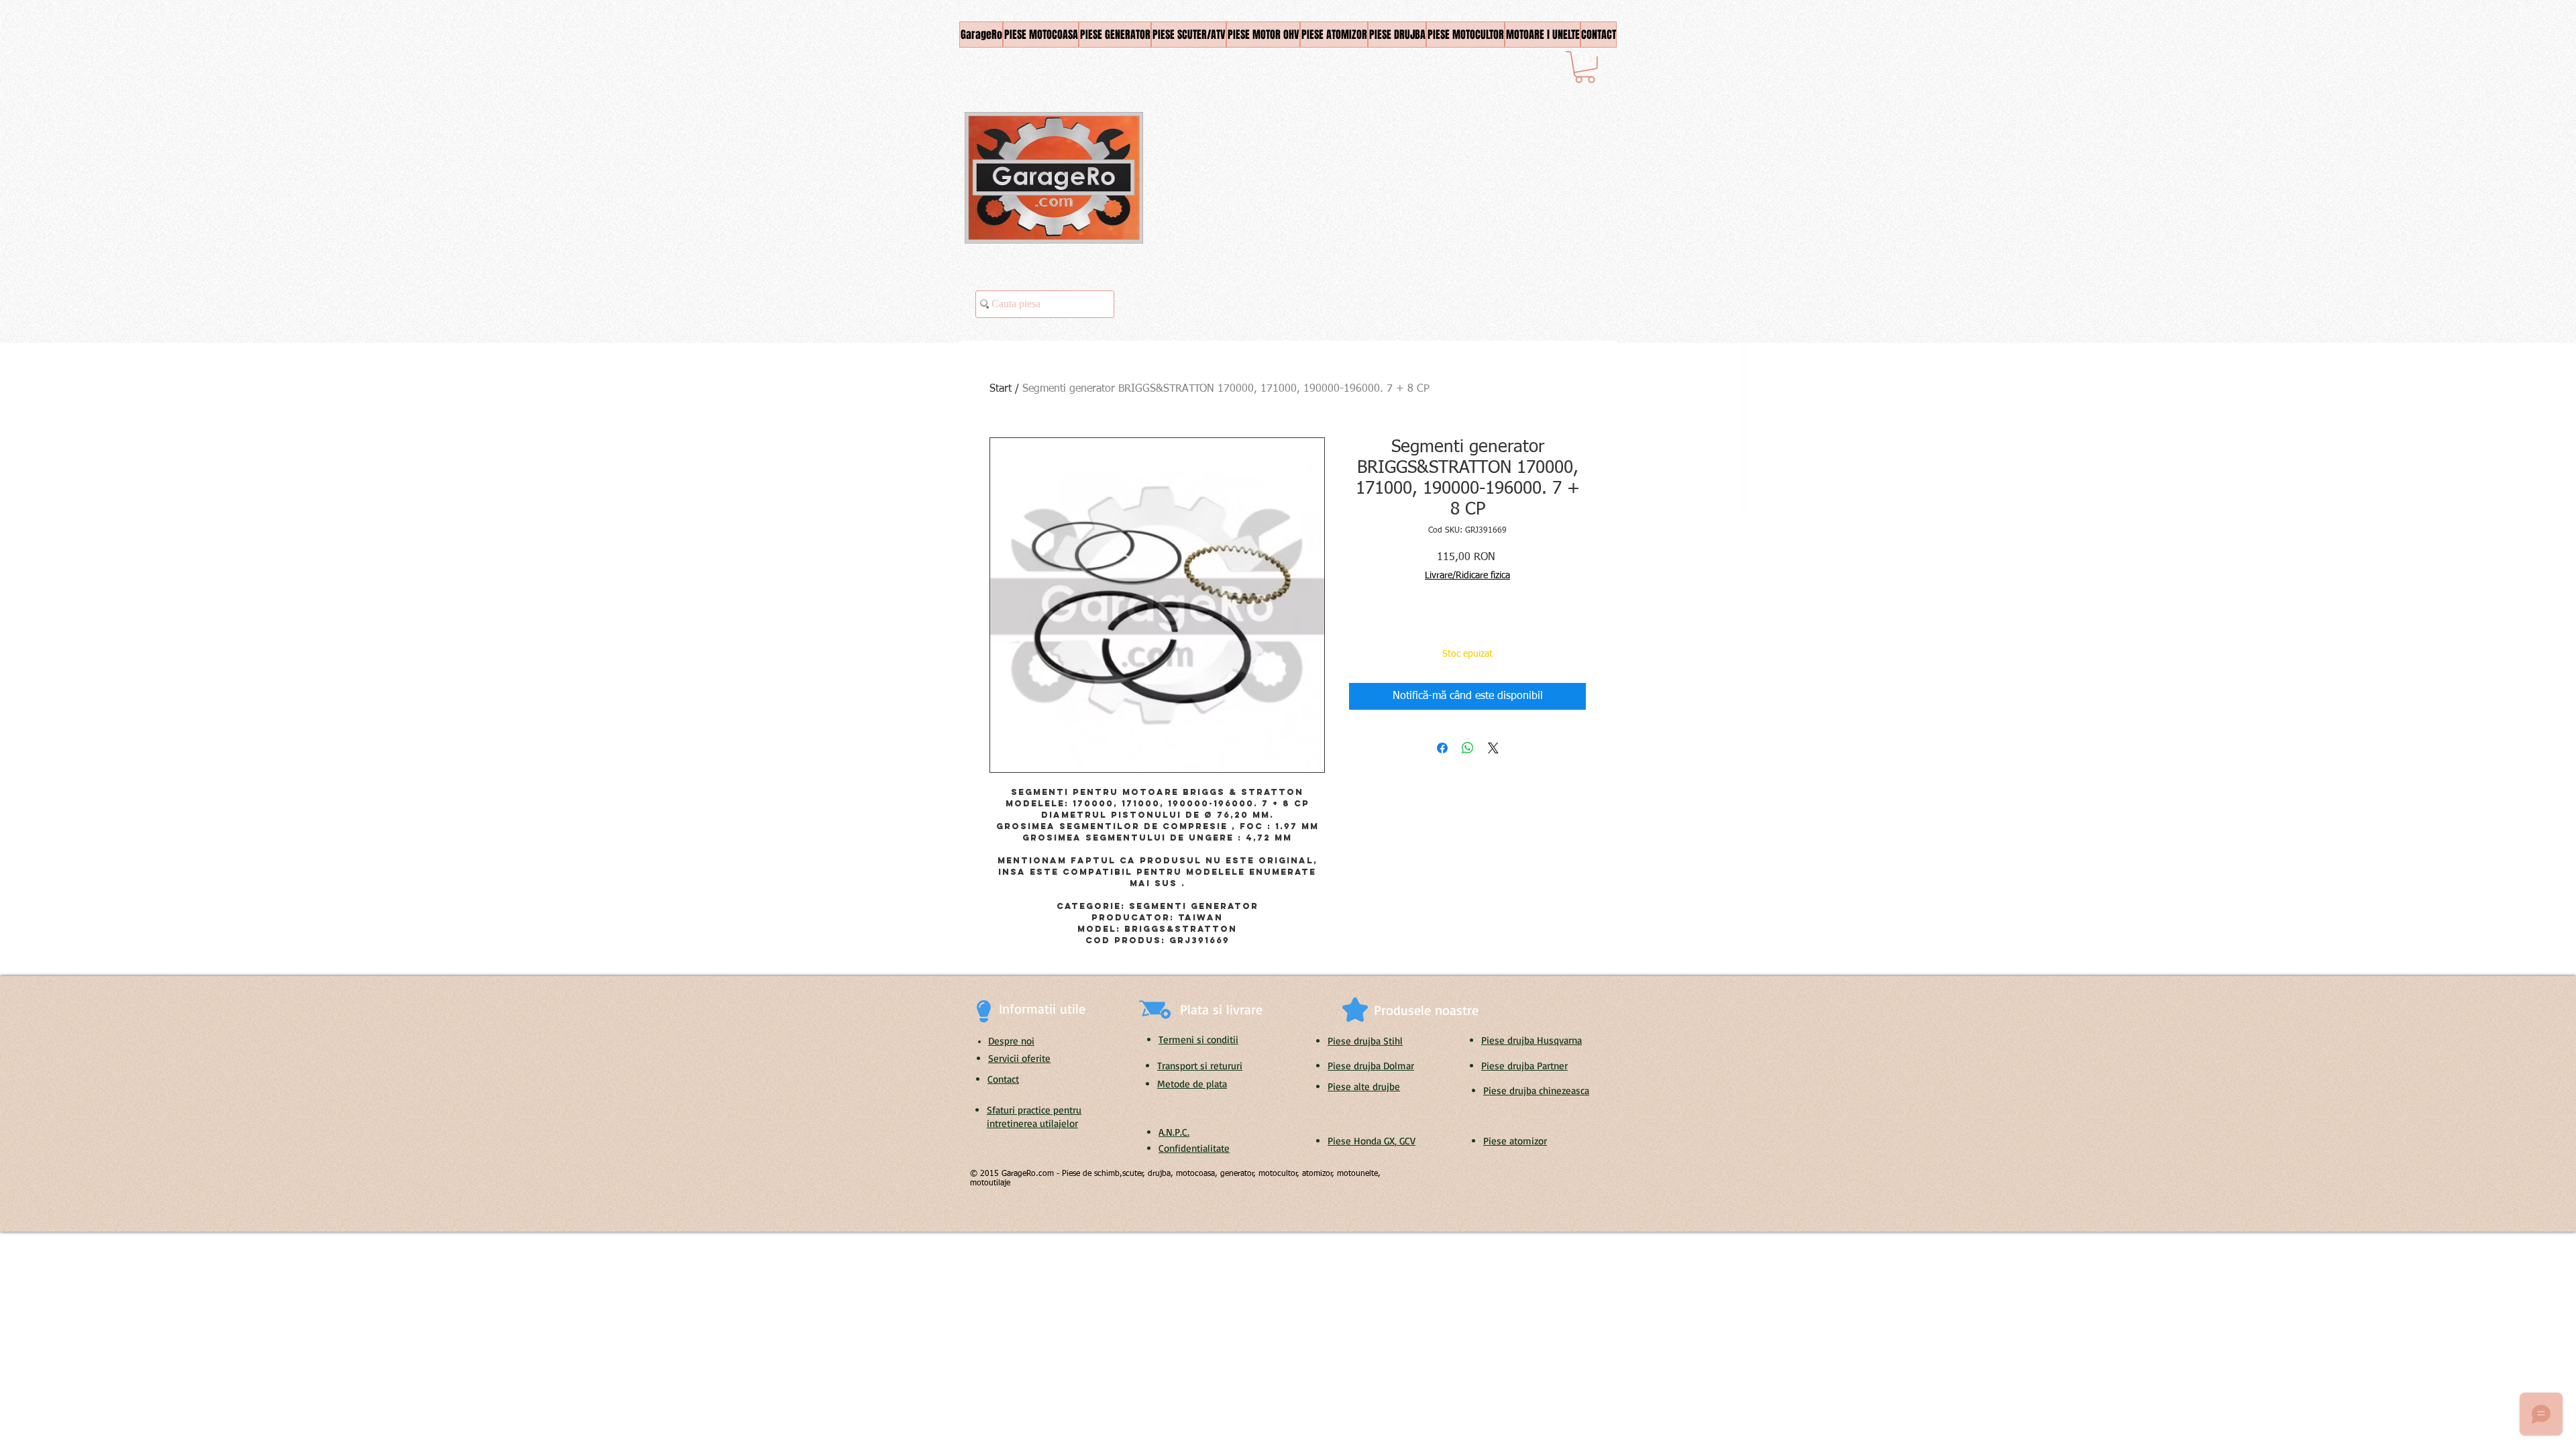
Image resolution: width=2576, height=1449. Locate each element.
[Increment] (1400, 628)
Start (1001, 389)
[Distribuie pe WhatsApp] (1468, 748)
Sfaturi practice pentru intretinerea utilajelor (1034, 1117)
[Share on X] (1493, 748)
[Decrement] (1359, 628)
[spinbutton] (1379, 628)
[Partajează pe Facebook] (1442, 748)
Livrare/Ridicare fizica (1467, 576)
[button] (1585, 67)
